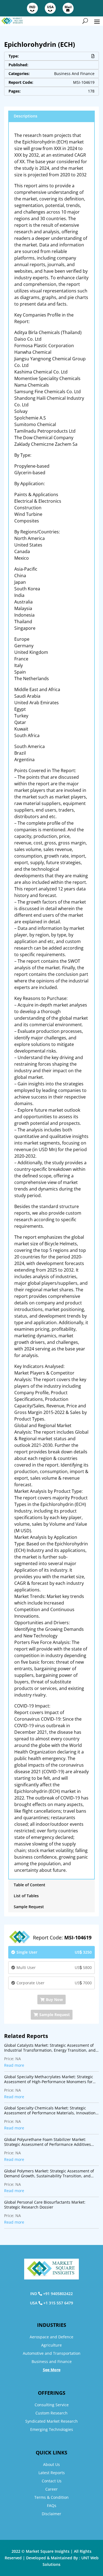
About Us (51, 2464)
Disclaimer (51, 2514)
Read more (14, 2065)
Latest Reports (52, 2473)
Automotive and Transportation (52, 2353)
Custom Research (51, 2413)
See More (52, 2370)
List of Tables (26, 1896)
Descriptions (26, 116)
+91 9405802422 (58, 2294)
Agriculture (51, 2345)
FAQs (52, 2505)
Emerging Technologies (52, 2429)
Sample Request (29, 1907)
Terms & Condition (51, 2497)
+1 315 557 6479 (58, 2303)
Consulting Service (52, 2405)
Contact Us (52, 2481)
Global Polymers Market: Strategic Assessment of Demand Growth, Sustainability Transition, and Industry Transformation (49, 2173)
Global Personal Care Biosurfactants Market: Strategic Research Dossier (45, 2205)
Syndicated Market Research (51, 2421)
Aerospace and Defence (51, 2337)
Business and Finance (52, 2361)
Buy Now (54, 1999)
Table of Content (30, 1885)
